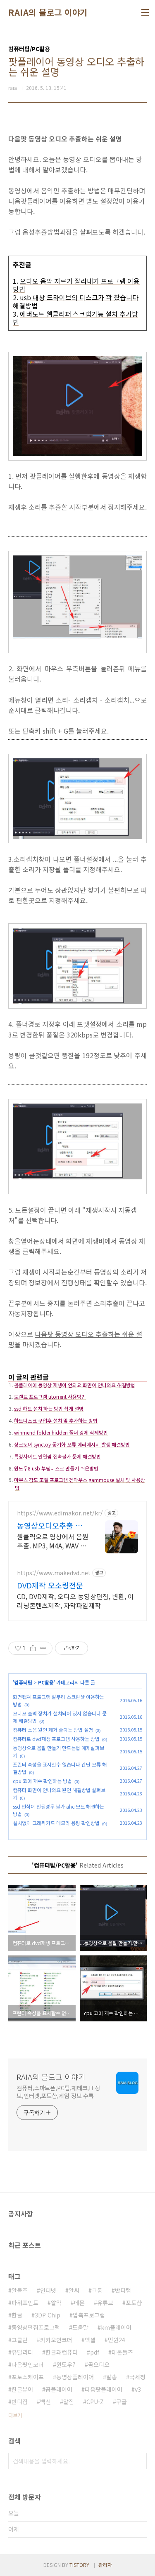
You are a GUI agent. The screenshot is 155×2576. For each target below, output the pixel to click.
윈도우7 (66, 2364)
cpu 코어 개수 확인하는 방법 (42, 1781)
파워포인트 (25, 2303)
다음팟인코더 (28, 2364)
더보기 (15, 2415)
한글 (17, 2315)
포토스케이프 (28, 2377)
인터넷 (48, 2290)
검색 (138, 2461)
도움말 (80, 2327)
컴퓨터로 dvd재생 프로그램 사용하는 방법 (56, 1739)
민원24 (117, 2340)
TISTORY (79, 2565)
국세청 (137, 2377)
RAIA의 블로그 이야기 (48, 12)
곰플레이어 (59, 2389)
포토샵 (134, 2303)
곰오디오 (99, 2364)
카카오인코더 (56, 2340)
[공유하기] (33, 1648)
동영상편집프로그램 (36, 2327)
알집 (69, 2402)
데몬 (79, 2303)
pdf (95, 2352)
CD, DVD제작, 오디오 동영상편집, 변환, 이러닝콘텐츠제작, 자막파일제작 (75, 1601)
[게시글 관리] (43, 1648)
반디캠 (123, 2290)
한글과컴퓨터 (62, 2352)
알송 (112, 2377)
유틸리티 (22, 2352)
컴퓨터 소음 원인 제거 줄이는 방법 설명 (53, 1730)
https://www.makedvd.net (54, 1573)
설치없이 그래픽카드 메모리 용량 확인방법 (56, 1823)
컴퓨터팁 (23, 1682)
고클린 (20, 2340)
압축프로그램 (89, 2315)
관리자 (105, 2565)
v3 (138, 2389)
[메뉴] (145, 12)
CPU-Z (95, 2402)
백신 (45, 2402)
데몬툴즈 (122, 2352)
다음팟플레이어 (104, 2389)
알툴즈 (20, 2290)
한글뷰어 (22, 2389)
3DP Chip (48, 2315)
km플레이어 (116, 2327)
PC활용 (46, 1682)
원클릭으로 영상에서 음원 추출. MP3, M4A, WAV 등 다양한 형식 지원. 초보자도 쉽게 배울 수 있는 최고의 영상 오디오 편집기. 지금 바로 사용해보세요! (53, 1541)
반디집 (20, 2402)
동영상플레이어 (75, 2377)
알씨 (74, 2290)
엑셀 (90, 2340)
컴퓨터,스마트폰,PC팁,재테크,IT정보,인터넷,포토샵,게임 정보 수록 (58, 2092)
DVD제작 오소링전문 (50, 1585)
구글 (122, 2402)
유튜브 (105, 2303)
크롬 (97, 2290)
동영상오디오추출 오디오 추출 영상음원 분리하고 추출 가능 (52, 1525)
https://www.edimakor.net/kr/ (60, 1513)
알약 (56, 2303)
